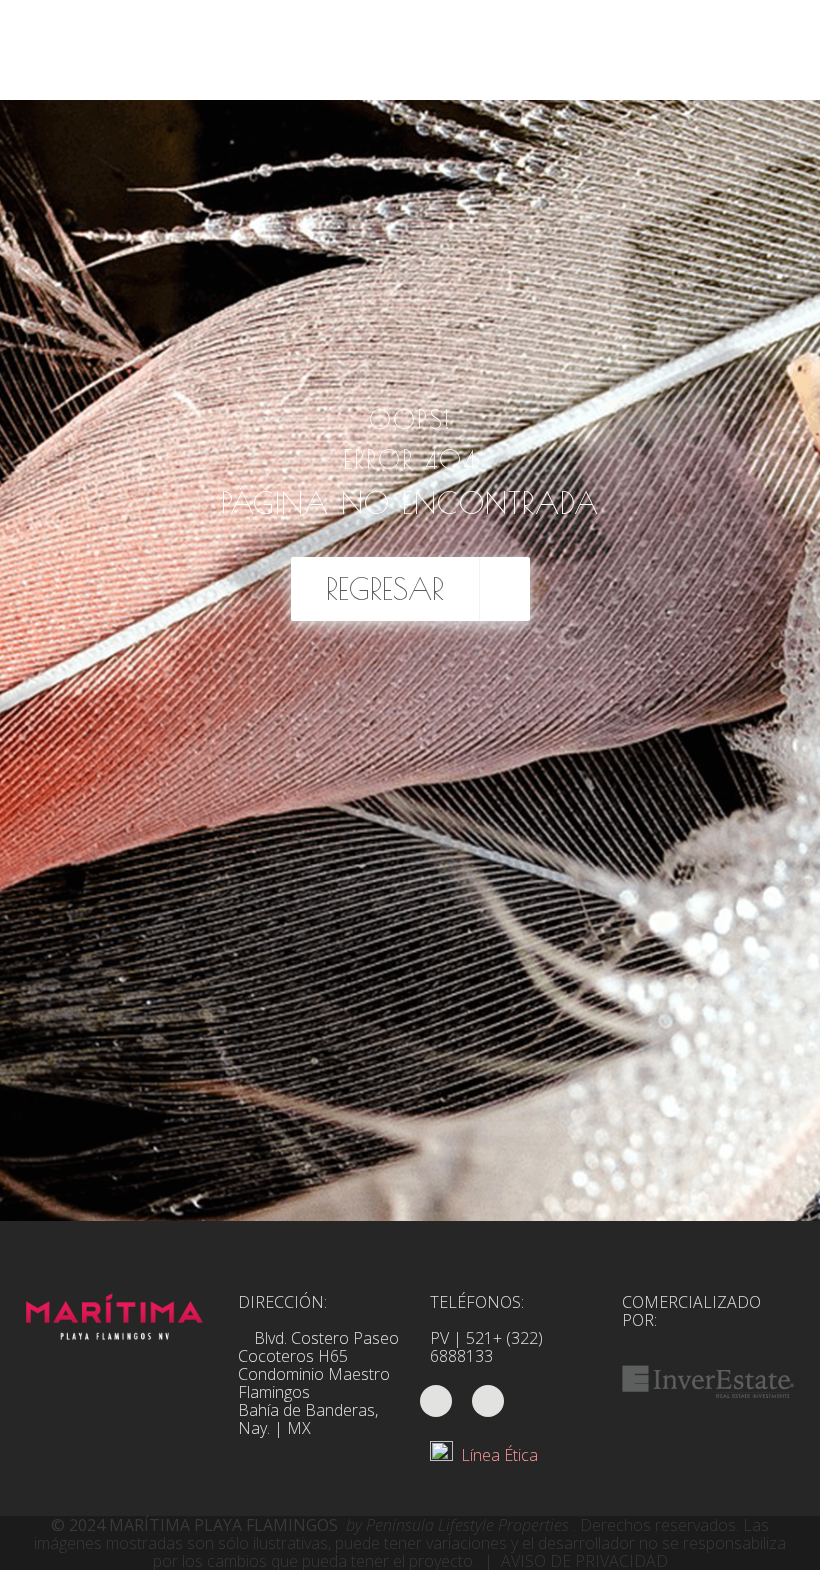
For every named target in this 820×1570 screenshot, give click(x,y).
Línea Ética (495, 1455)
